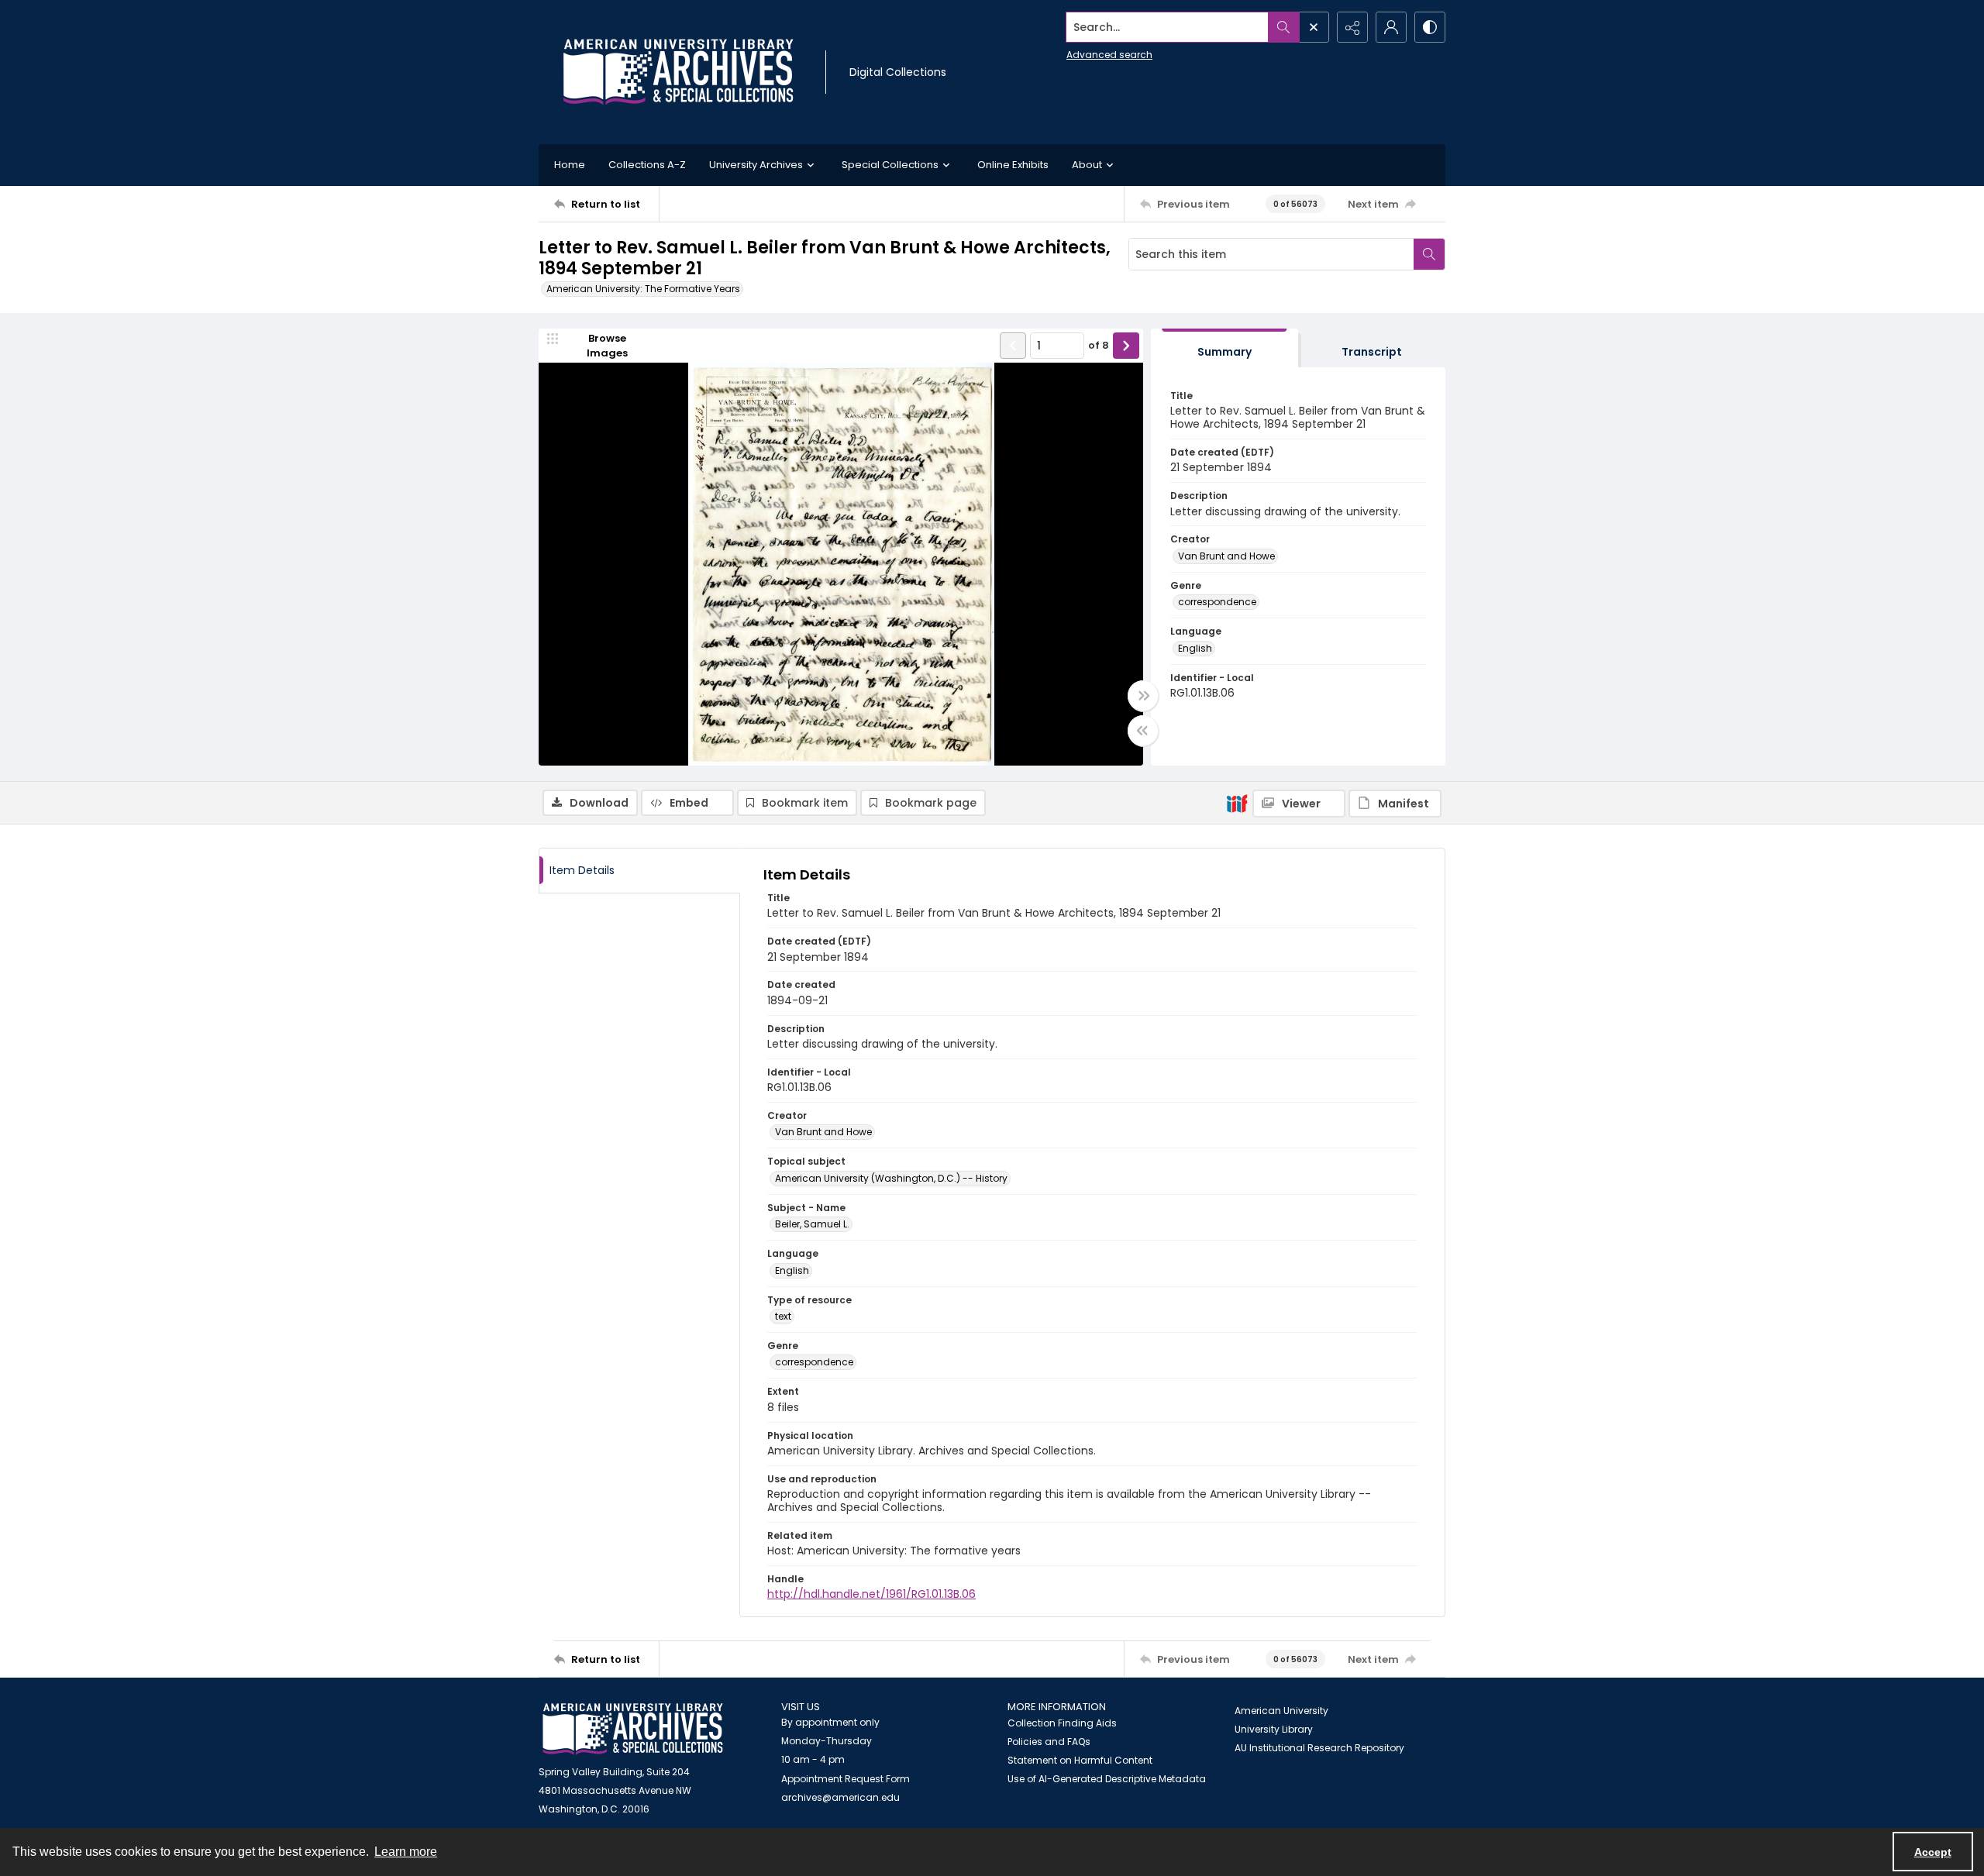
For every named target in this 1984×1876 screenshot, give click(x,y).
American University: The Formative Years (643, 289)
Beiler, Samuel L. (812, 1224)
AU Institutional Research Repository (1319, 1748)
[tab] (1224, 348)
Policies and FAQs (1049, 1742)
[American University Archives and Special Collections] (633, 1729)
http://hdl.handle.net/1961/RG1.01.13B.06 (871, 1594)
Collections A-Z (647, 165)
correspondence (1217, 602)
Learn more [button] (406, 1852)
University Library (1274, 1729)
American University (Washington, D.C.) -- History (891, 1178)
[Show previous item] (1013, 346)
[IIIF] (1237, 803)
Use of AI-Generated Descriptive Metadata (1107, 1779)
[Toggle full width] (1143, 696)
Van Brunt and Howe (1226, 556)
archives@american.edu (840, 1797)
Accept (1933, 1852)
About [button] (1087, 165)
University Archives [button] (756, 165)
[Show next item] (1126, 346)
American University (1281, 1711)
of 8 (1099, 345)
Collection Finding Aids (1062, 1723)
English (1195, 648)
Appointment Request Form (846, 1779)
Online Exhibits (1013, 165)
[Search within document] (1429, 254)
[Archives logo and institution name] (678, 72)
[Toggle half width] (1143, 731)
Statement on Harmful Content (1080, 1760)
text (783, 1316)
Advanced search (1109, 55)
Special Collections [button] (890, 165)
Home (570, 165)
